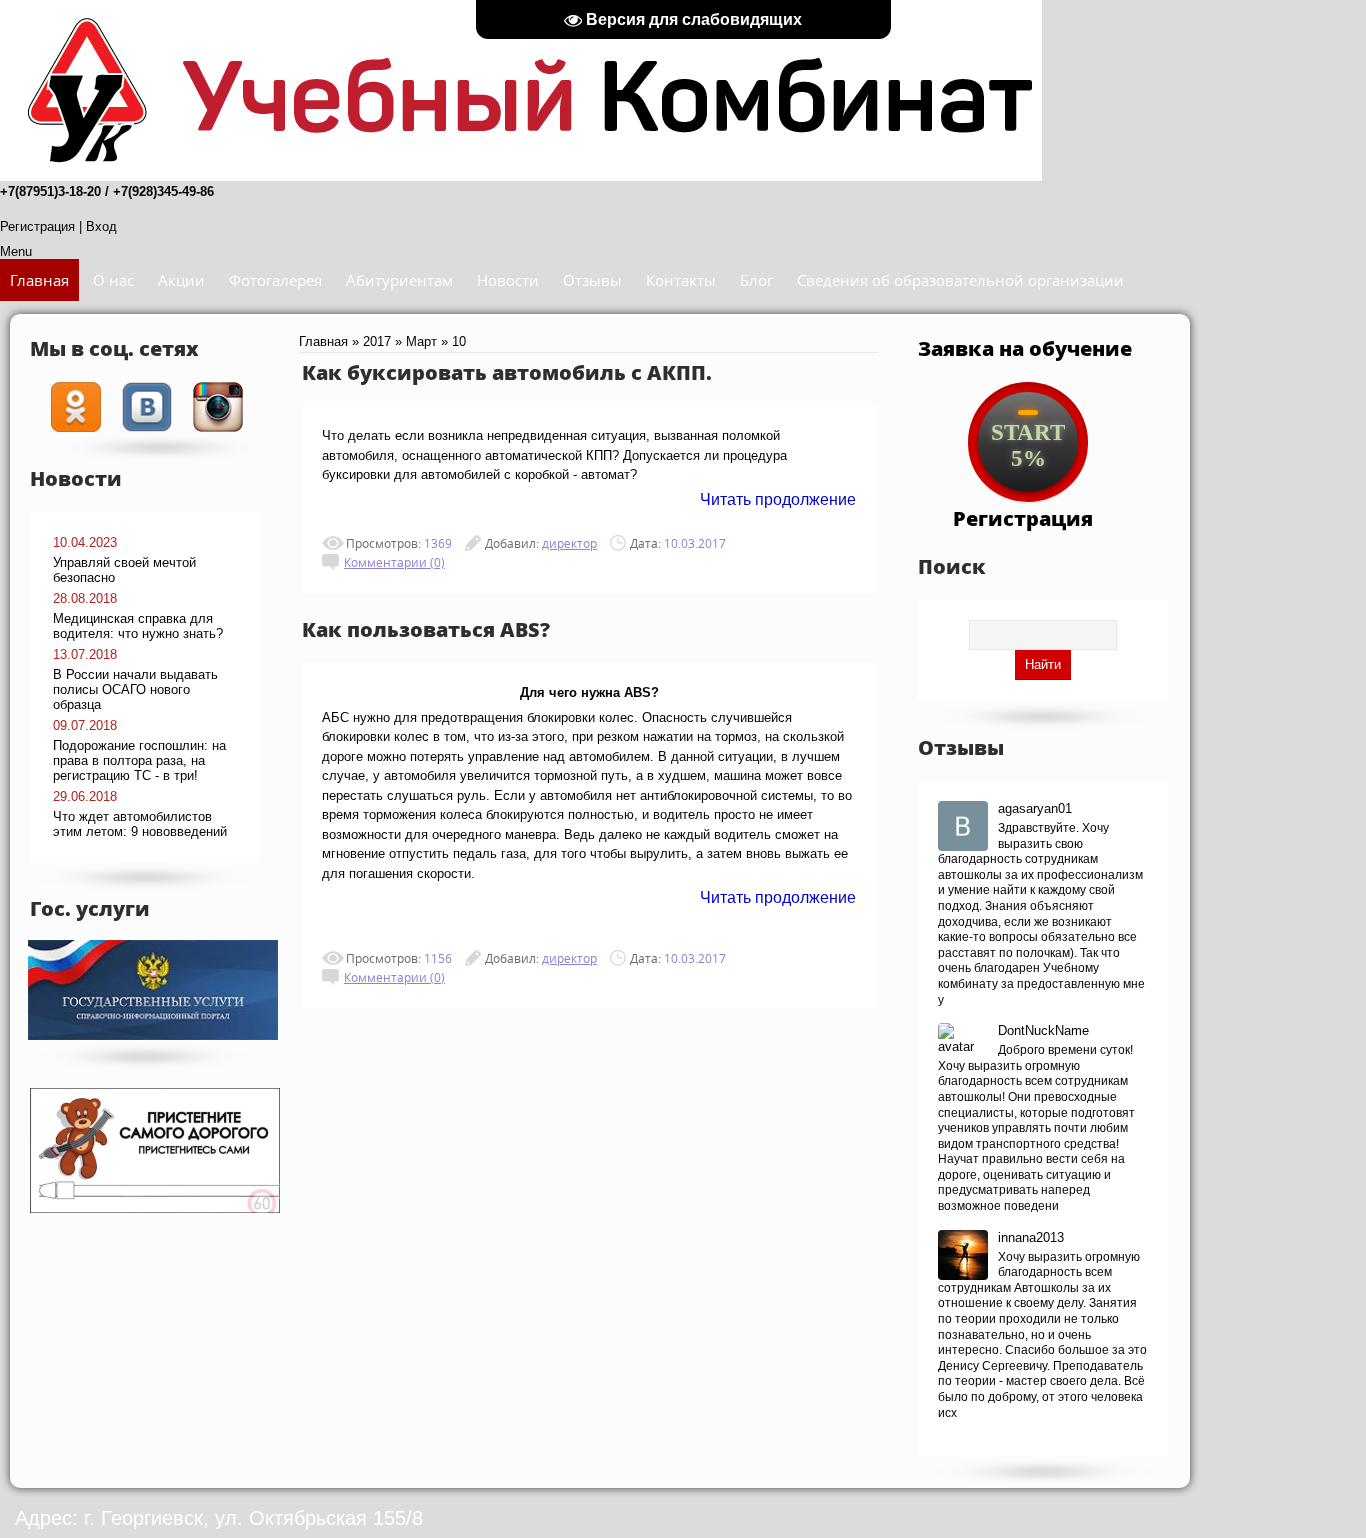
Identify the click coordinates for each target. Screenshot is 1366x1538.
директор (569, 543)
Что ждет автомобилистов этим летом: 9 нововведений (140, 824)
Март (421, 341)
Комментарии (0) (394, 562)
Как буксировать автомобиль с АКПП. (507, 372)
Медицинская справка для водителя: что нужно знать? (138, 626)
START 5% (1028, 445)
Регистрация (37, 226)
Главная (323, 341)
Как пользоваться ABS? (426, 629)
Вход (101, 226)
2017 (377, 341)
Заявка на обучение (1025, 348)
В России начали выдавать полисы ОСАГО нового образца (135, 689)
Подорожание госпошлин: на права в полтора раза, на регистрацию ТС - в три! (139, 760)
